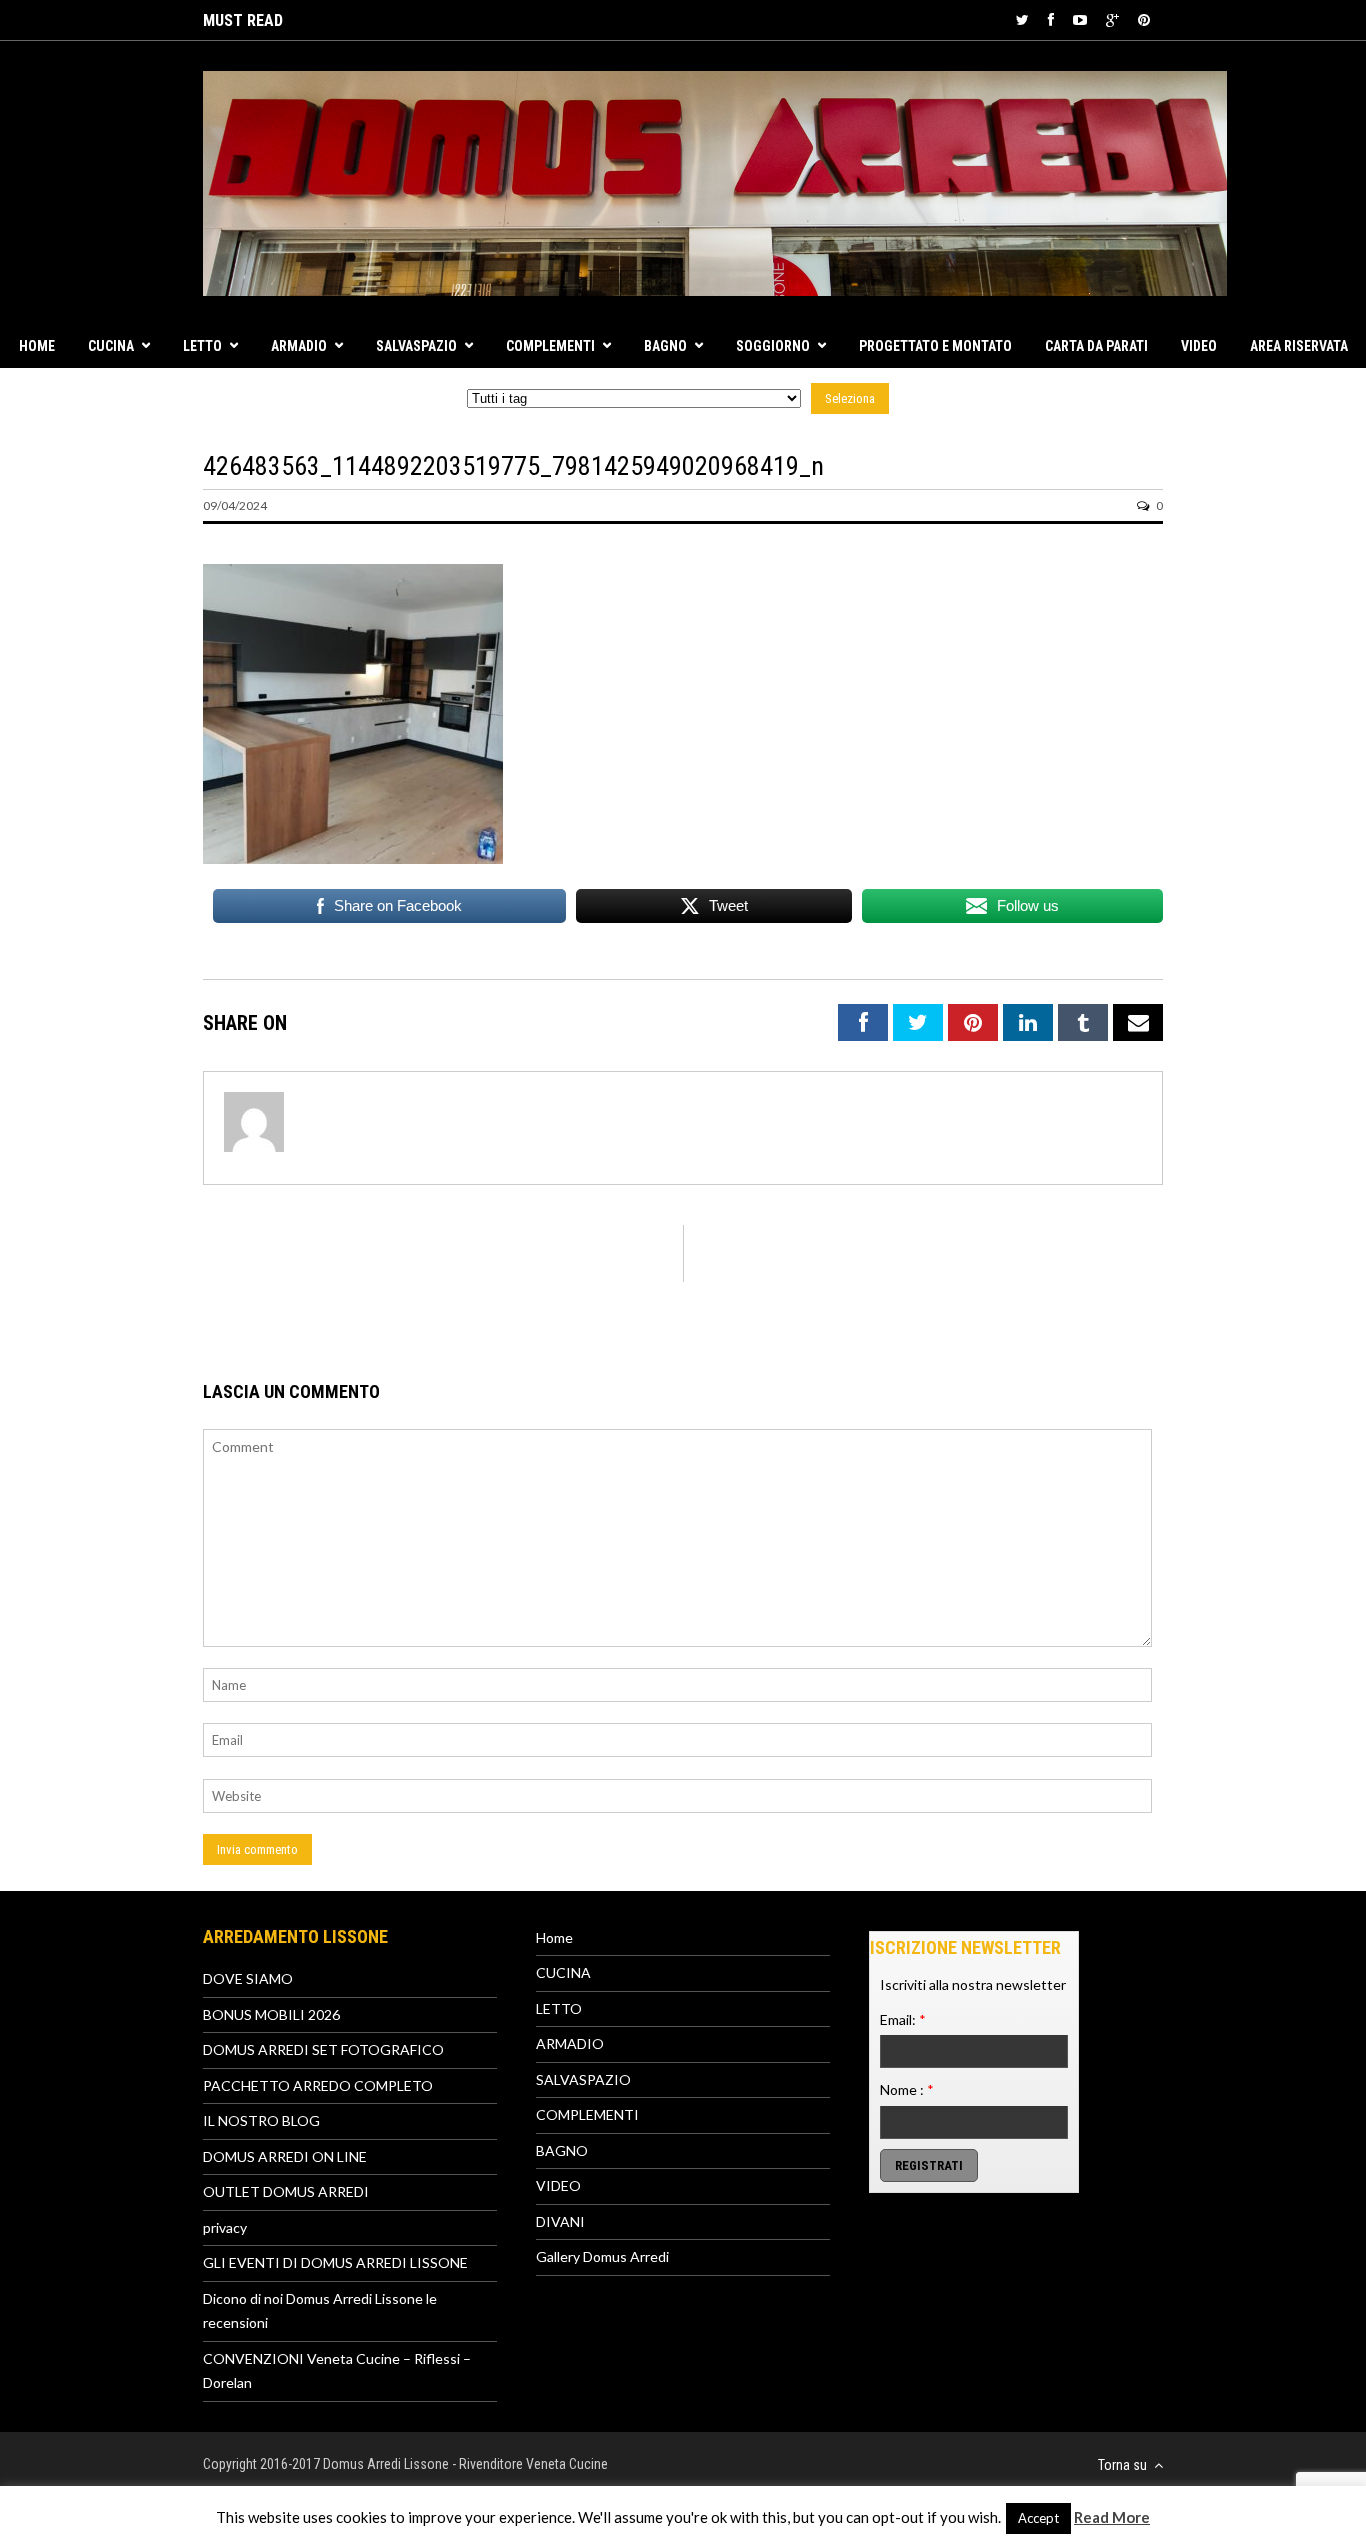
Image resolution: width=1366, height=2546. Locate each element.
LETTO (202, 346)
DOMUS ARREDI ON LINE (285, 2156)
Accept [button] (1038, 2518)
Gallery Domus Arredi (602, 2256)
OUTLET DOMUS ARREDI (286, 2191)
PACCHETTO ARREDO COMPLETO (318, 2085)
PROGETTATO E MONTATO (935, 346)
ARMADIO (299, 346)
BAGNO (665, 346)
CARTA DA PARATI (1096, 346)
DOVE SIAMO (248, 1978)
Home (37, 346)
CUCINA (111, 346)
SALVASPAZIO (416, 346)
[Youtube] (1080, 19)
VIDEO (1199, 346)
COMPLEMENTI (550, 346)
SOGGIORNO (773, 346)
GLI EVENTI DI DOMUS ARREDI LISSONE (335, 2262)
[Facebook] (1051, 19)
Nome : (907, 2089)
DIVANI (560, 2221)
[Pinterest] (1144, 19)
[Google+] (1112, 19)
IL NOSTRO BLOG (261, 2120)
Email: (903, 2019)
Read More (1112, 2517)
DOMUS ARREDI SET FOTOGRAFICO (323, 2049)
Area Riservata (1299, 346)
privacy (225, 2227)
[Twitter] (1022, 19)
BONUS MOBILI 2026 (271, 2014)
